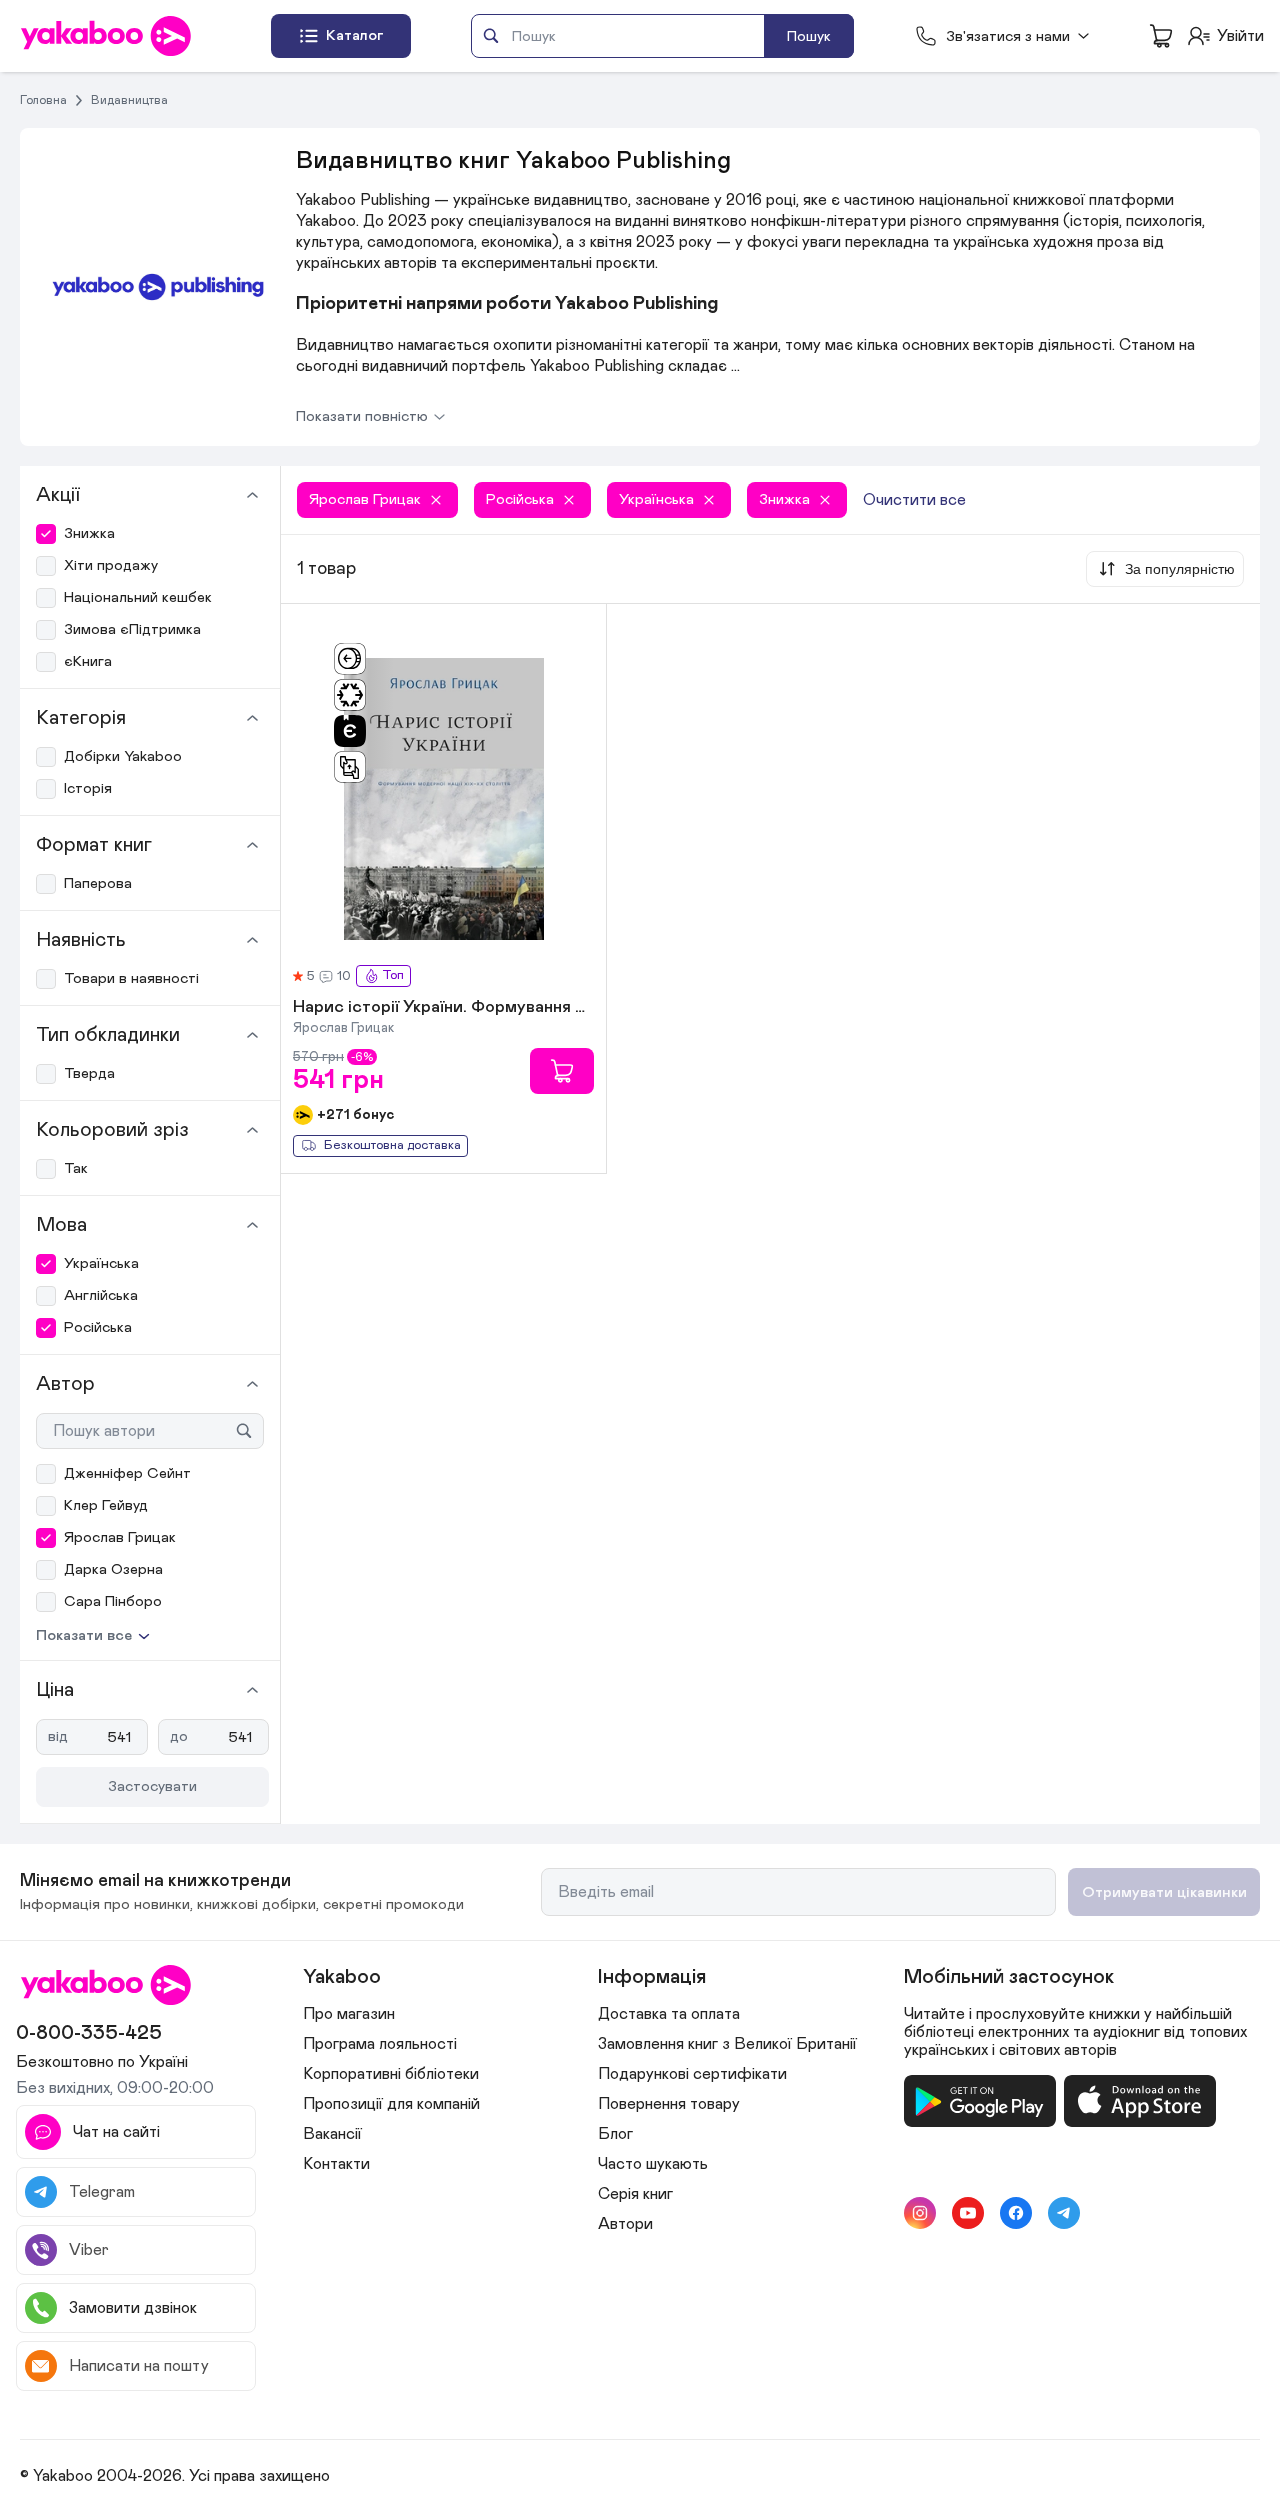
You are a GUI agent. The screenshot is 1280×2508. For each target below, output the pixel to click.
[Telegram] (1064, 2213)
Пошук (809, 36)
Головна (43, 100)
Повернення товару (669, 2104)
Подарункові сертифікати (692, 2074)
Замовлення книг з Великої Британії (727, 2044)
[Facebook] (1016, 2213)
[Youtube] (968, 2213)
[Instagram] (920, 2213)
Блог (615, 2134)
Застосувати (152, 1786)
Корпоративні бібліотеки (391, 2074)
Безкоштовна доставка (392, 1145)
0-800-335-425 (89, 2033)
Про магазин (349, 2014)
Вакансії (332, 2134)
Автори (625, 2224)
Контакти (336, 2164)
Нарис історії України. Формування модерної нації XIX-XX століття (443, 1008)
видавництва (129, 100)
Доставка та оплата (669, 2014)
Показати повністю (362, 416)
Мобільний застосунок (1009, 1977)
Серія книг (635, 2194)
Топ (393, 975)
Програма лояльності (380, 2044)
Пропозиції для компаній (391, 2104)
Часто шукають (653, 2164)
